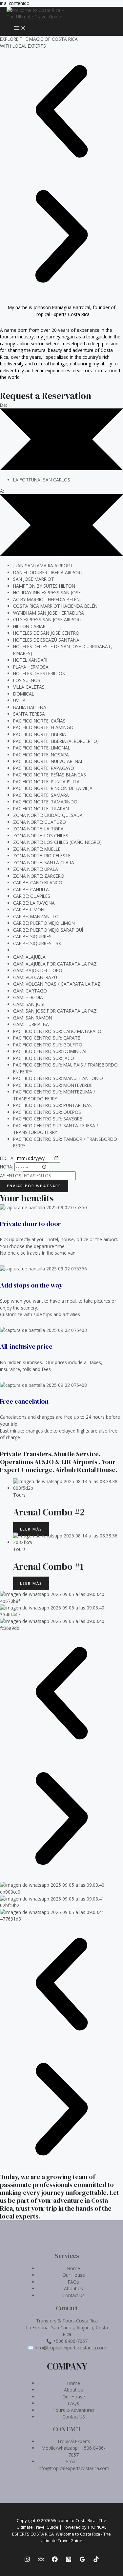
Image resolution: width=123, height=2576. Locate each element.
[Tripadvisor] (41, 2560)
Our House (74, 2275)
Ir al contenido (15, 3)
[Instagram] (27, 2560)
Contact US (74, 2417)
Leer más (31, 1529)
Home (74, 2268)
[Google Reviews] (82, 2560)
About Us (73, 2288)
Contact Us (73, 2295)
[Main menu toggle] (20, 28)
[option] (68, 480)
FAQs (73, 2282)
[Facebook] (55, 2560)
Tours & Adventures (73, 2410)
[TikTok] (96, 2560)
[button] (61, 112)
